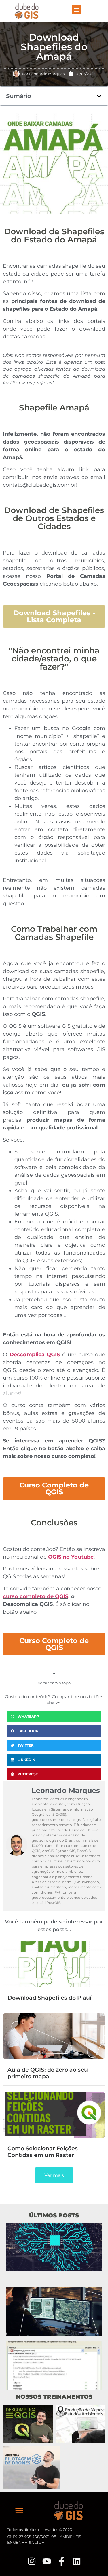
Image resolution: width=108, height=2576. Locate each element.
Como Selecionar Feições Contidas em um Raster (43, 2152)
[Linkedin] (77, 2561)
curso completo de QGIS (36, 1596)
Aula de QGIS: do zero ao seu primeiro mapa (48, 2073)
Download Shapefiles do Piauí (49, 1998)
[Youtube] (47, 2561)
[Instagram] (32, 2561)
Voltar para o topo (54, 1683)
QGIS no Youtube (71, 1557)
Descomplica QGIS (35, 1355)
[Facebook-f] (62, 2561)
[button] (76, 10)
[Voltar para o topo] (54, 1674)
